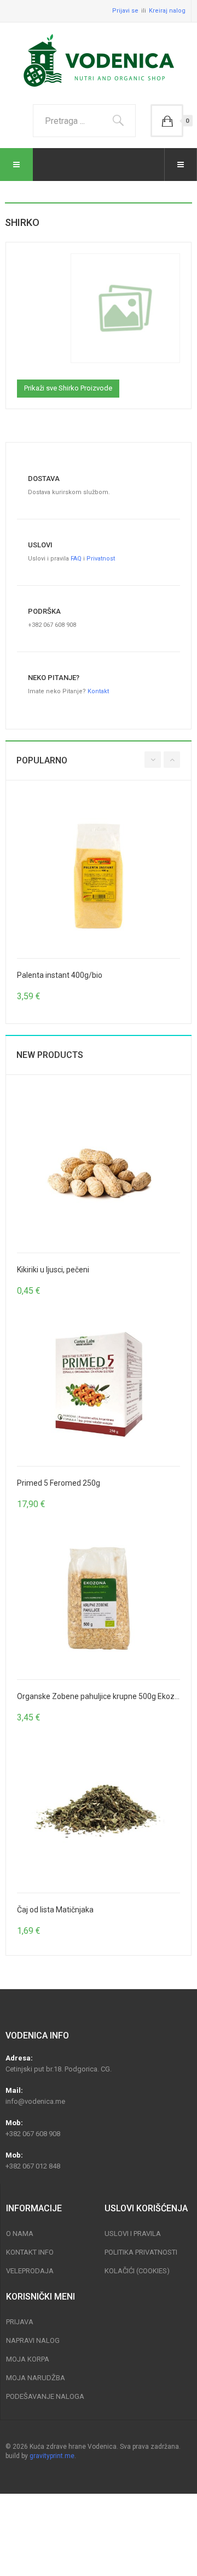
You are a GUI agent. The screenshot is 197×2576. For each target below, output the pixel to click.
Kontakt (98, 691)
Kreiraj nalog (167, 11)
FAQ (76, 559)
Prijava (20, 2322)
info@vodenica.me (35, 2101)
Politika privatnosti (141, 2252)
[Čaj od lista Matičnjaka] (99, 1811)
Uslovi (40, 545)
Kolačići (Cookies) (137, 2271)
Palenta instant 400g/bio (60, 975)
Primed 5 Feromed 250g (59, 1483)
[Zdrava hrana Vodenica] (99, 61)
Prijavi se (125, 11)
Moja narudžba (36, 2378)
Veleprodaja (30, 2271)
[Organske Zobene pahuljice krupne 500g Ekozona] (99, 1598)
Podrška (44, 611)
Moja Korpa (28, 2359)
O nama (20, 2234)
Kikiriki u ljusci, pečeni (53, 1270)
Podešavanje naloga (45, 2396)
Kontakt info (30, 2252)
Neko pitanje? (54, 678)
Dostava (44, 479)
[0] (167, 121)
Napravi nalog (33, 2340)
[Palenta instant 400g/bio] (99, 876)
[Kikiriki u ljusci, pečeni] (99, 1171)
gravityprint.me (52, 2456)
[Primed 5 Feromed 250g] (99, 1384)
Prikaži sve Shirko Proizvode (68, 388)
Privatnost (101, 559)
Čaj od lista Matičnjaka (55, 1910)
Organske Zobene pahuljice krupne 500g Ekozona (102, 1696)
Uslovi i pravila (133, 2234)
